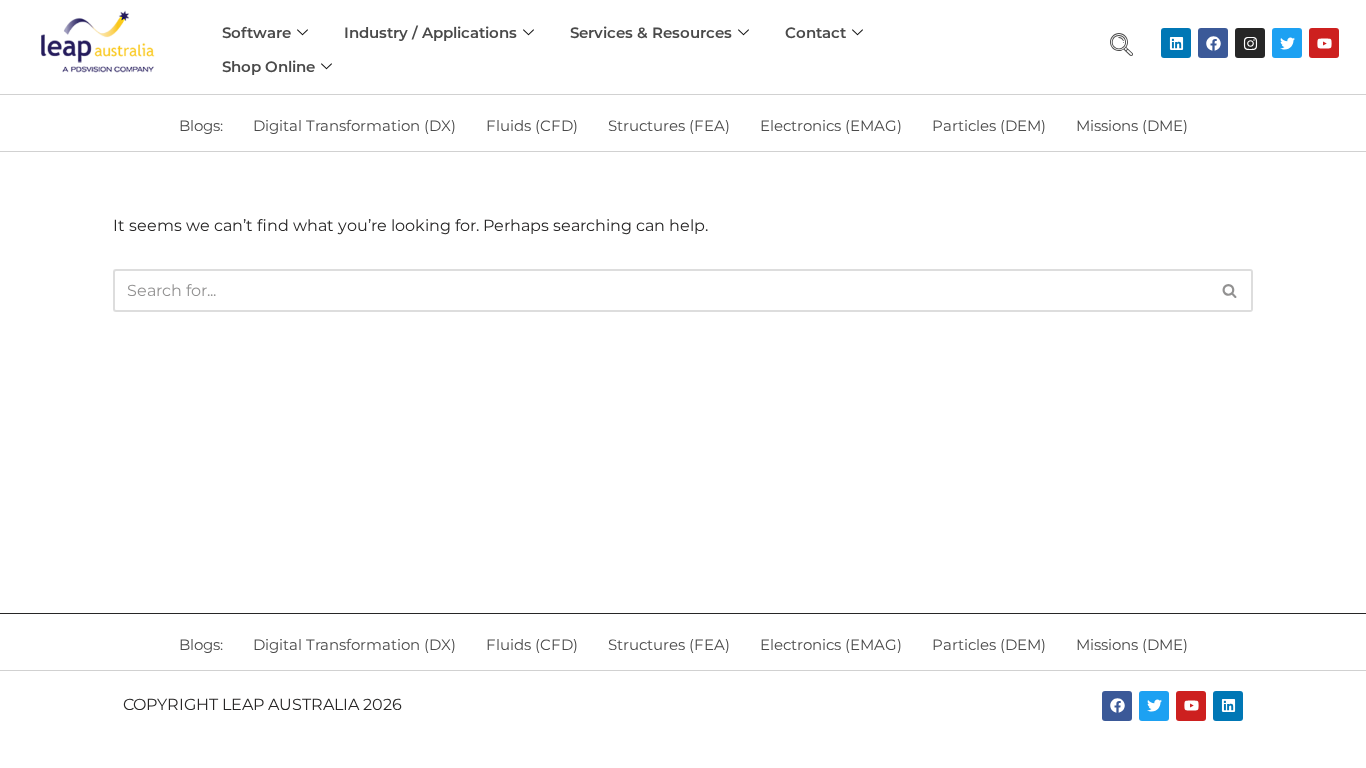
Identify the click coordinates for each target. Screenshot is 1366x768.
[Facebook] (1213, 43)
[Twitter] (1287, 43)
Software (256, 32)
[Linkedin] (1176, 43)
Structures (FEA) (669, 125)
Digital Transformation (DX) (354, 125)
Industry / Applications (430, 32)
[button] (1121, 47)
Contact (815, 32)
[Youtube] (1324, 43)
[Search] (1230, 290)
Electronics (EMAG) (831, 125)
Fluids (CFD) (532, 125)
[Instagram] (1250, 43)
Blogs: (201, 125)
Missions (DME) (1132, 125)
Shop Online (268, 66)
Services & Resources (651, 32)
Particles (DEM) (989, 125)
